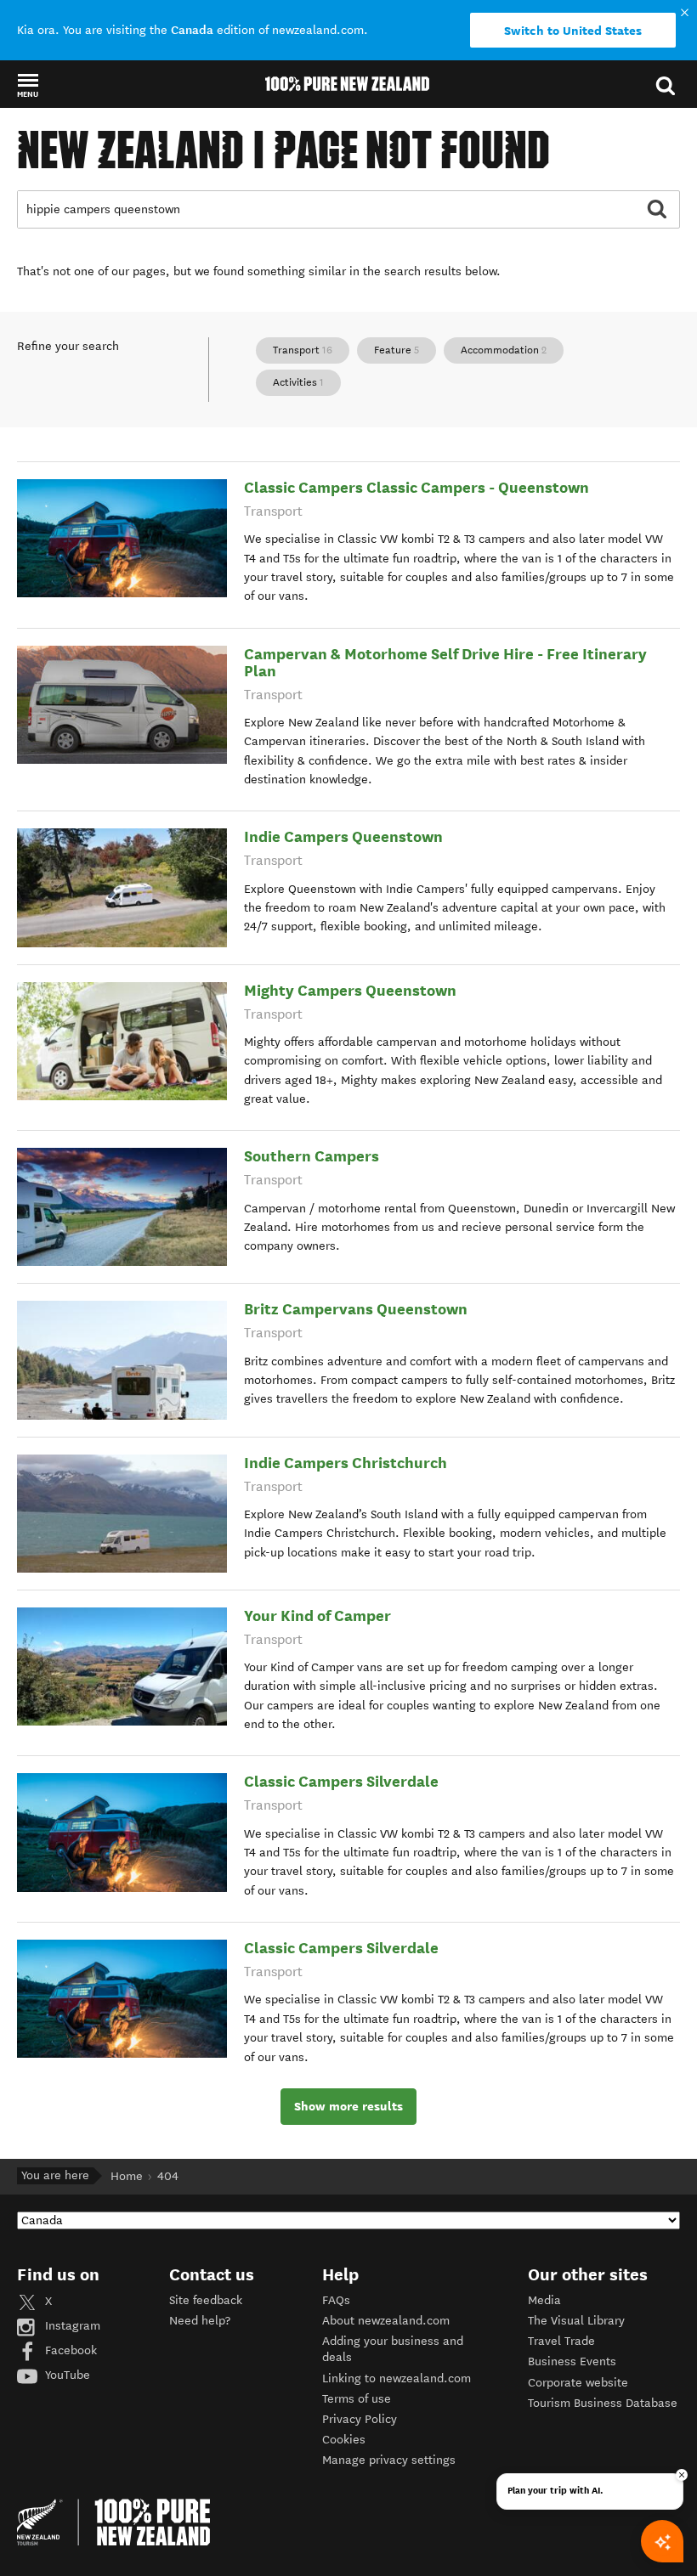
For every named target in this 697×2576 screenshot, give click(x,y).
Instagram (71, 2326)
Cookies (344, 2440)
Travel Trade (561, 2341)
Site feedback (206, 2300)
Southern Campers (312, 1156)
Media (544, 2300)
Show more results (348, 2106)
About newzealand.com (386, 2321)
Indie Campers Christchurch (346, 1463)
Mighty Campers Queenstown (350, 990)
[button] (28, 85)
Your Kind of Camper (317, 1616)
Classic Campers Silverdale (341, 1781)
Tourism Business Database (603, 2403)
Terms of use (357, 2399)
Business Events (572, 2361)
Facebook (69, 2350)
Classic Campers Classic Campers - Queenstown (416, 487)
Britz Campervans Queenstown (356, 1309)
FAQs (336, 2300)
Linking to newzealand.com (397, 2378)
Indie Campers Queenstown (343, 836)
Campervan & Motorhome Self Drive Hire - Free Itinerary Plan (445, 662)
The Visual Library (576, 2321)
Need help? (200, 2321)
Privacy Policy (360, 2419)
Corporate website (578, 2383)
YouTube (66, 2375)
